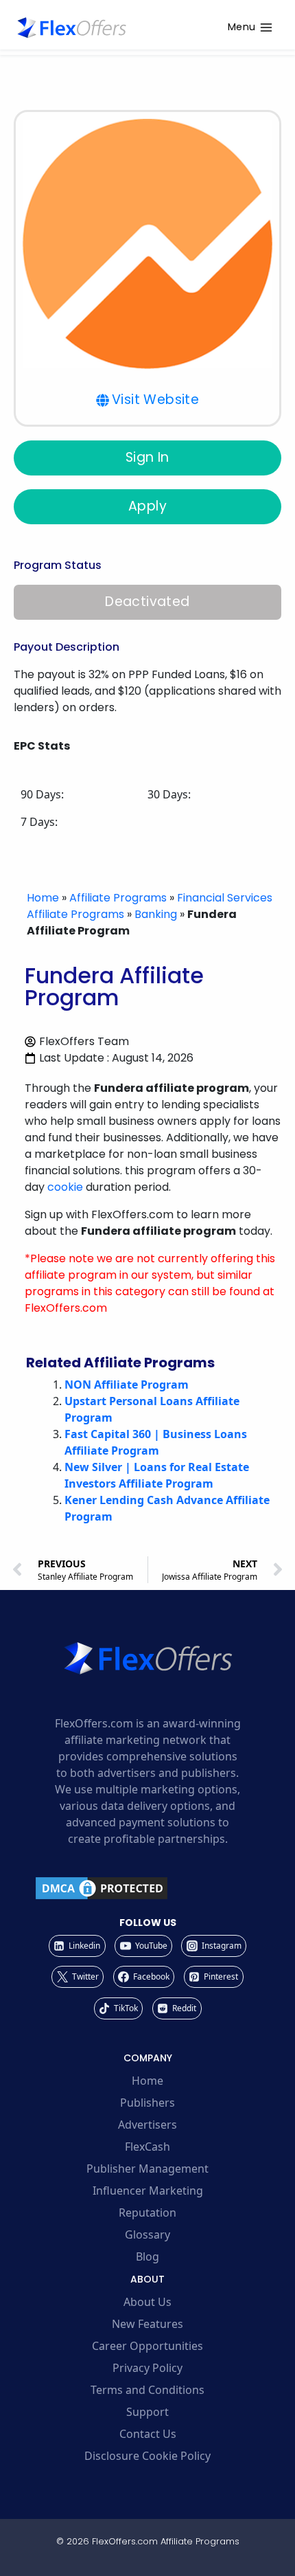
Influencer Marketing (148, 2191)
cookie (65, 1187)
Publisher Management (147, 2169)
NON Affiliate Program (127, 1385)
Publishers (147, 2103)
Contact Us (148, 2434)
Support (147, 2412)
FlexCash (147, 2147)
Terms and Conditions (147, 2390)
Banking (156, 914)
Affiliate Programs (118, 898)
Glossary (147, 2235)
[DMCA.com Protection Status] (147, 1888)
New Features (147, 2324)
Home (43, 898)
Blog (147, 2256)
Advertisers (147, 2125)
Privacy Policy (147, 2368)
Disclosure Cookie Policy (147, 2456)
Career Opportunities (147, 2346)
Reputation (147, 2213)
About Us (147, 2302)
